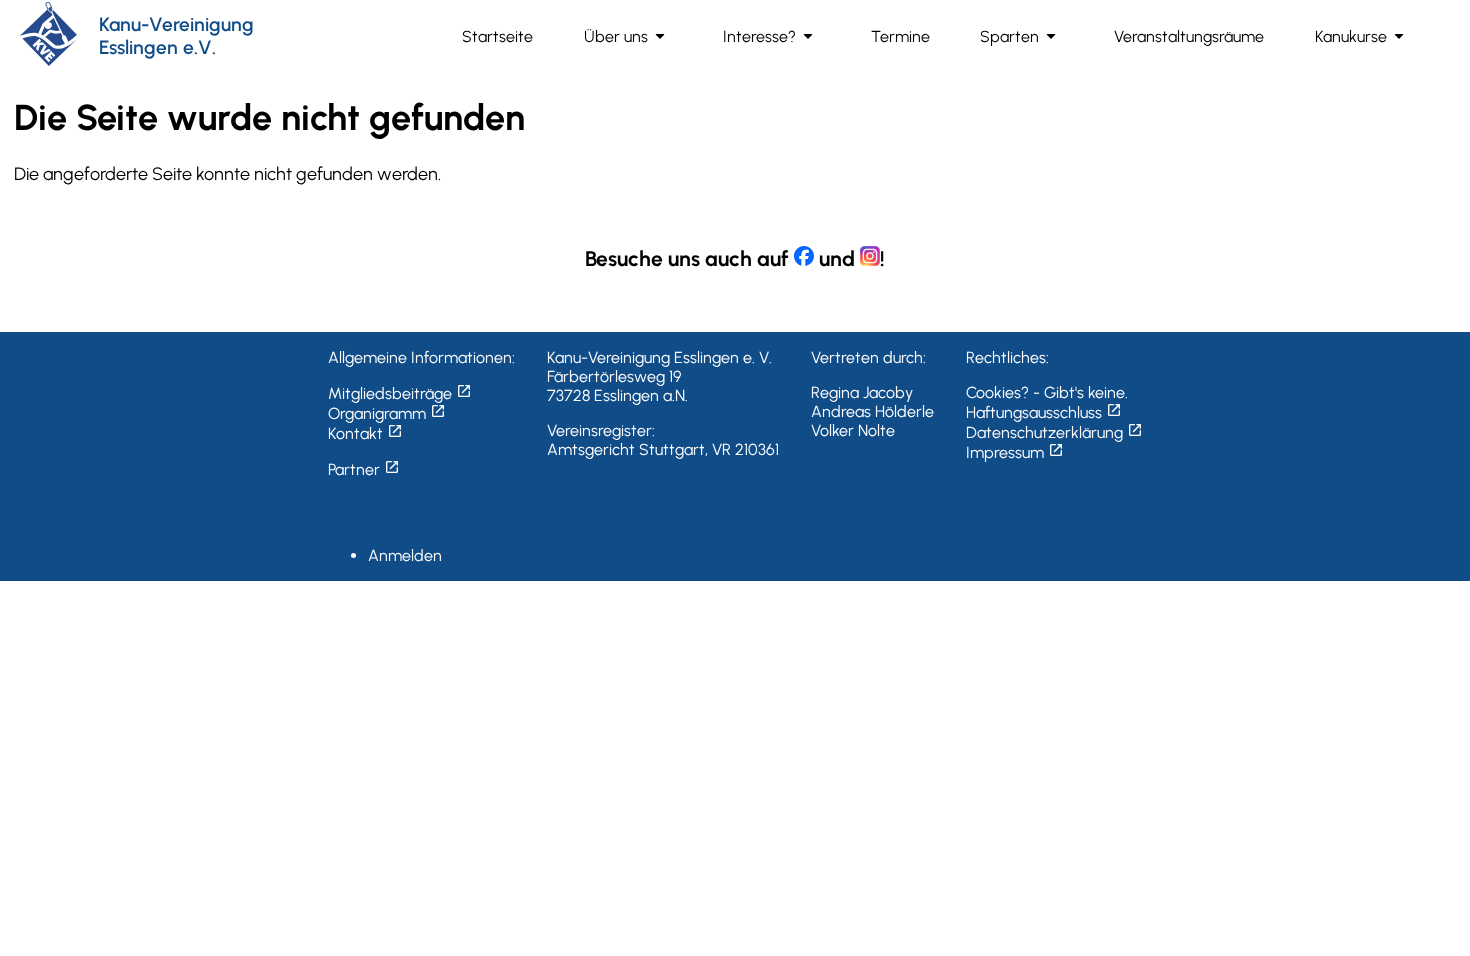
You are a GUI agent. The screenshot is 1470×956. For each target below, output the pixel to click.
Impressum (1015, 452)
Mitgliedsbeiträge (400, 393)
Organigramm (387, 413)
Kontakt (365, 433)
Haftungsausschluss (1044, 412)
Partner (364, 469)
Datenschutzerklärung (1054, 432)
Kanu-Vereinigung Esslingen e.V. (176, 36)
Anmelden (405, 555)
